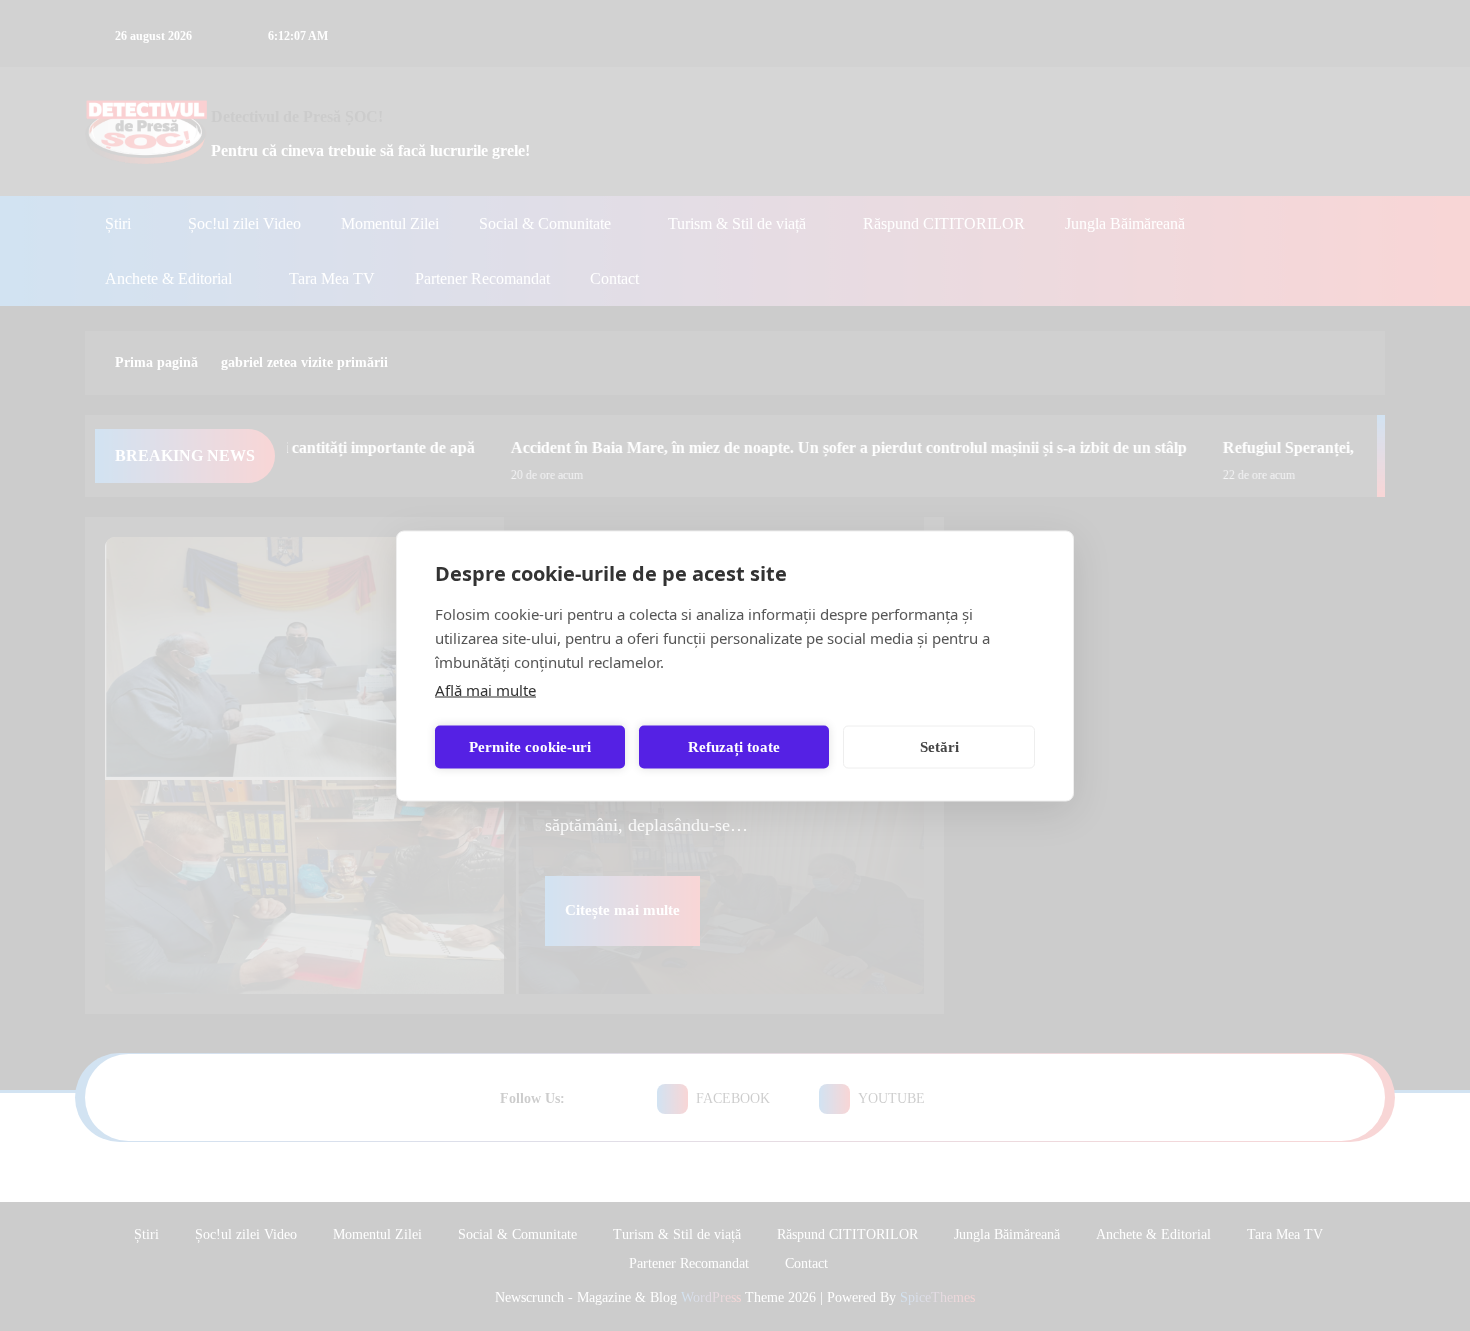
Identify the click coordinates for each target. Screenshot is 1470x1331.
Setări (939, 747)
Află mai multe (485, 689)
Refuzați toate (734, 747)
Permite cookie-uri (530, 747)
